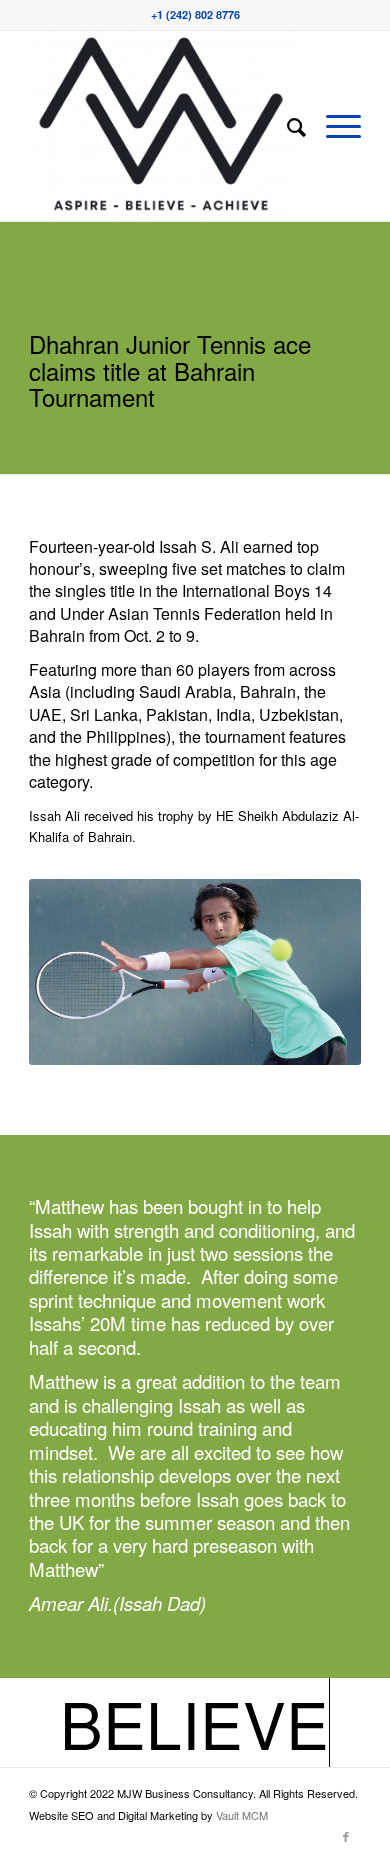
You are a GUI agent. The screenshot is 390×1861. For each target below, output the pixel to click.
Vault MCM (242, 1815)
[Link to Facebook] (346, 1836)
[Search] (286, 126)
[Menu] (333, 126)
